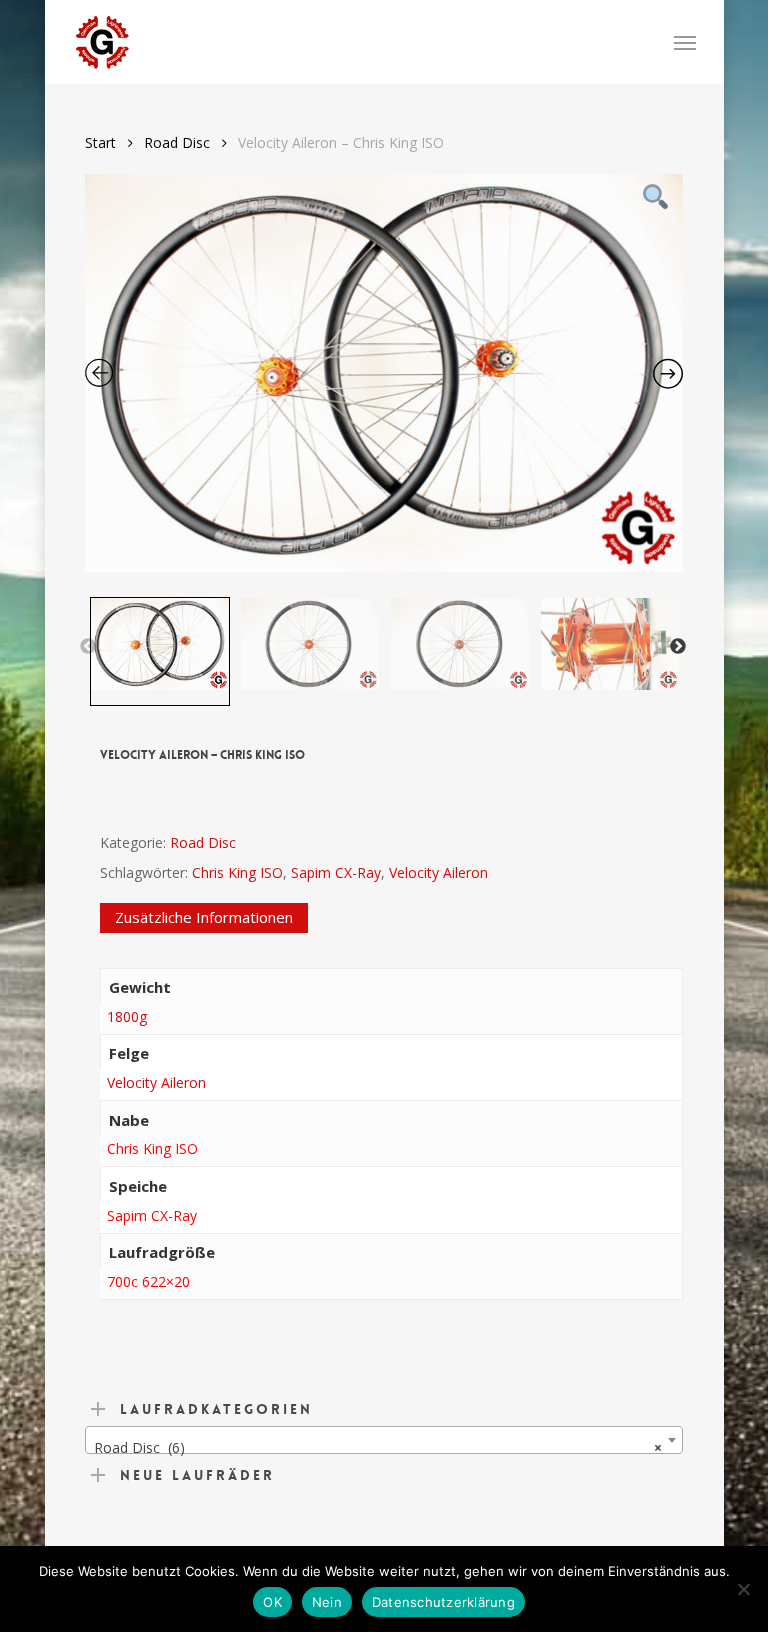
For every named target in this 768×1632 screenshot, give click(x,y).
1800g (127, 1016)
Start (100, 142)
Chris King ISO (237, 872)
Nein (327, 1602)
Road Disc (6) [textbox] (378, 1447)
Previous (88, 647)
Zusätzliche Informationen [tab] (204, 917)
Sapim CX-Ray (336, 872)
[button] (685, 42)
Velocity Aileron (438, 872)
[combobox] (384, 1440)
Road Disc (177, 142)
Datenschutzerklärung (443, 1602)
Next (678, 647)
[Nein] (743, 1589)
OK (272, 1602)
